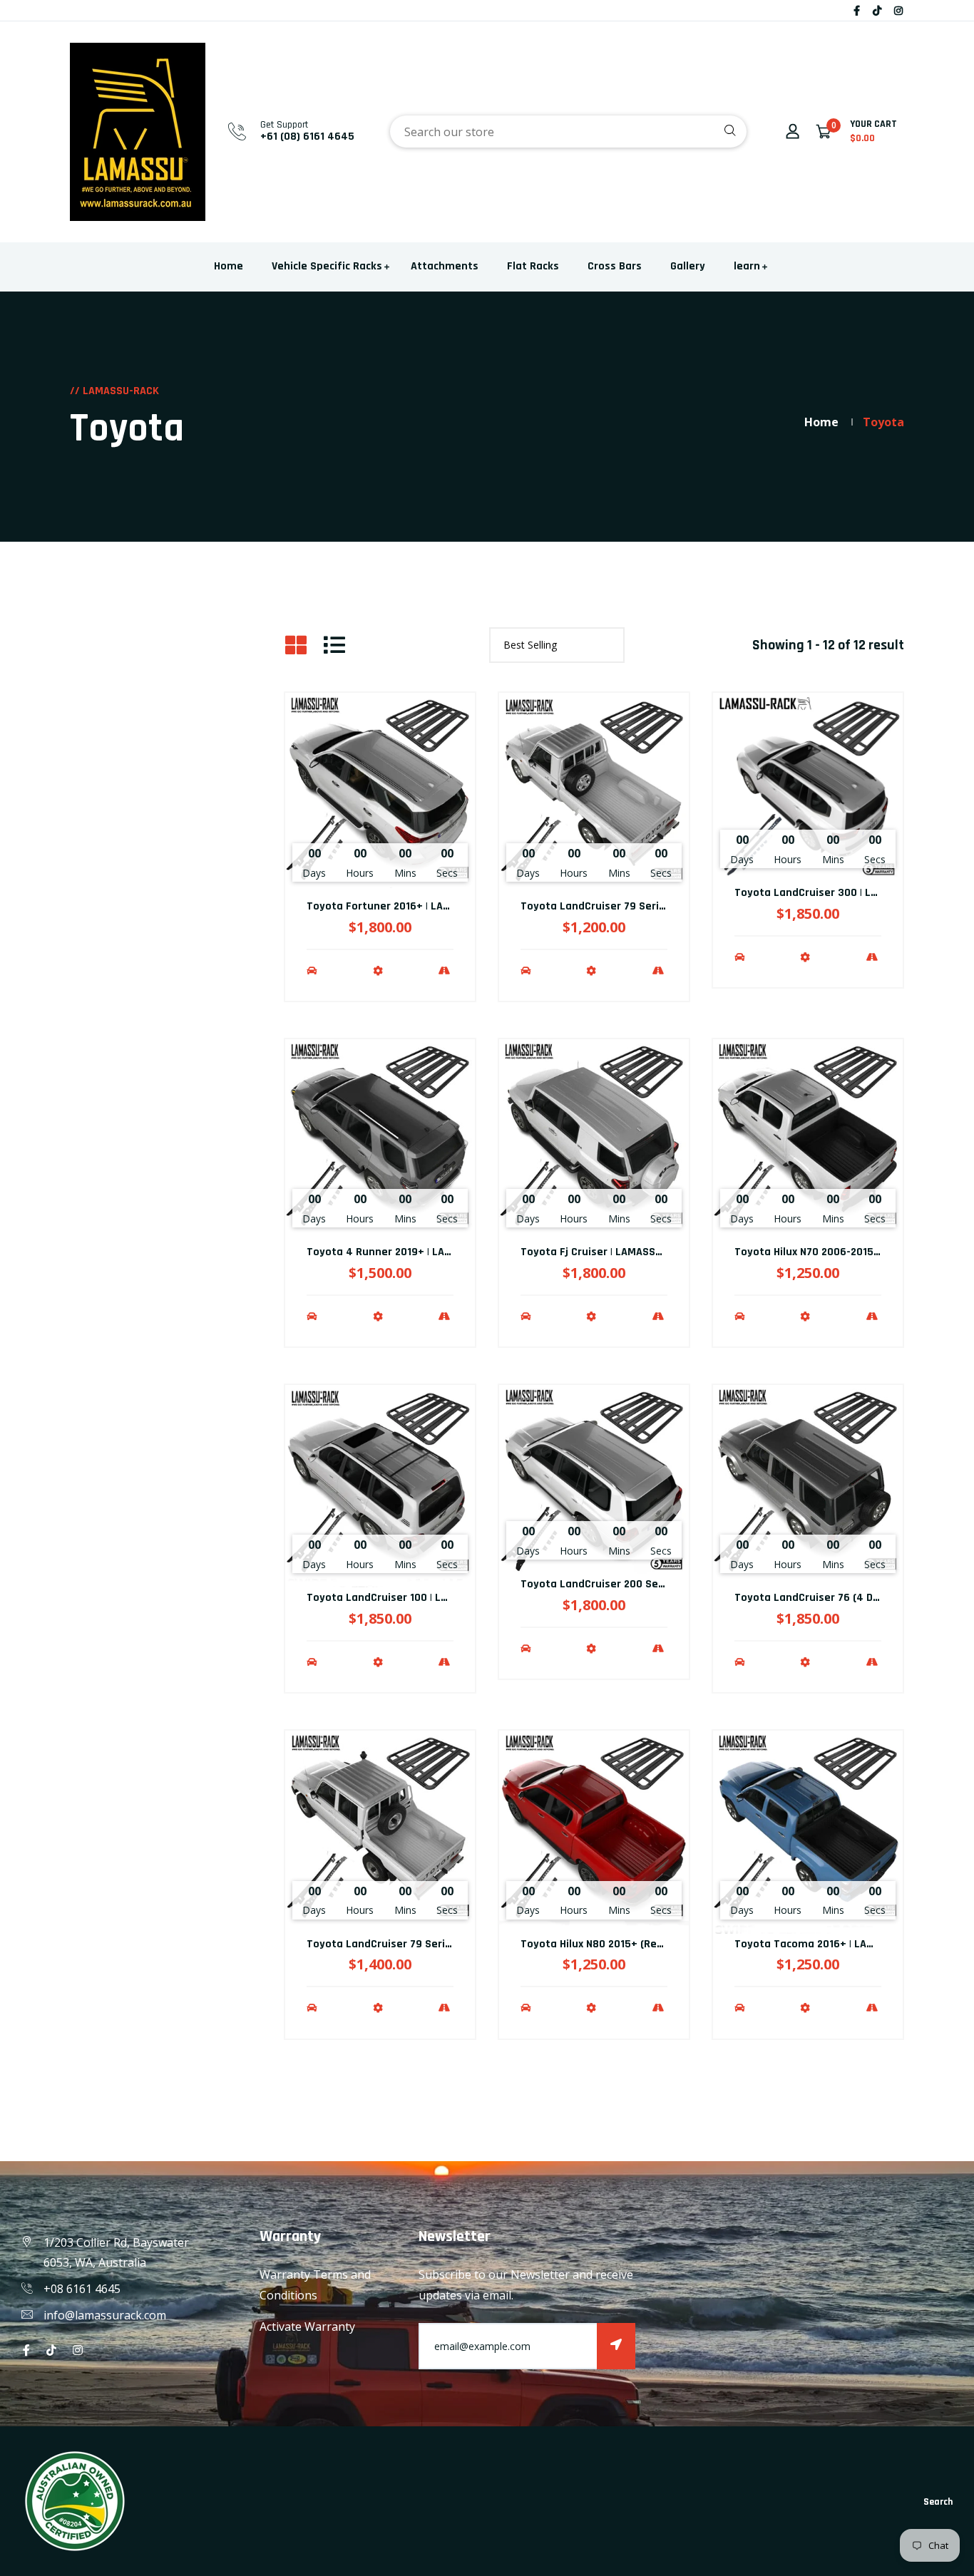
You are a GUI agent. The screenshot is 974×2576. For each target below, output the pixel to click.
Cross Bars (615, 266)
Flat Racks (533, 266)
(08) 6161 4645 (317, 136)
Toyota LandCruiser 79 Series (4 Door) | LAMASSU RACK (445, 1944)
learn (747, 266)
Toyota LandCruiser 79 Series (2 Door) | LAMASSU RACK (658, 906)
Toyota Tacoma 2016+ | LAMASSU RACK (832, 1944)
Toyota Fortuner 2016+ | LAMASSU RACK (406, 906)
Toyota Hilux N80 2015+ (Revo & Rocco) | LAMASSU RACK (658, 1944)
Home (229, 266)
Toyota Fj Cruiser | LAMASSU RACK (605, 1252)
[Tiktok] (877, 10)
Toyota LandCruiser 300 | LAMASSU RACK (837, 893)
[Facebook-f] (857, 10)
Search (938, 2502)
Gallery (688, 266)
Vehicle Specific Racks (327, 266)
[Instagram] (898, 10)
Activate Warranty (307, 2327)
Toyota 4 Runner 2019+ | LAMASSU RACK (407, 1252)
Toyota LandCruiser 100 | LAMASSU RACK (408, 1598)
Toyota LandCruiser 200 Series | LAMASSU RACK (640, 1584)
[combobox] (568, 132)
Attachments (445, 266)
